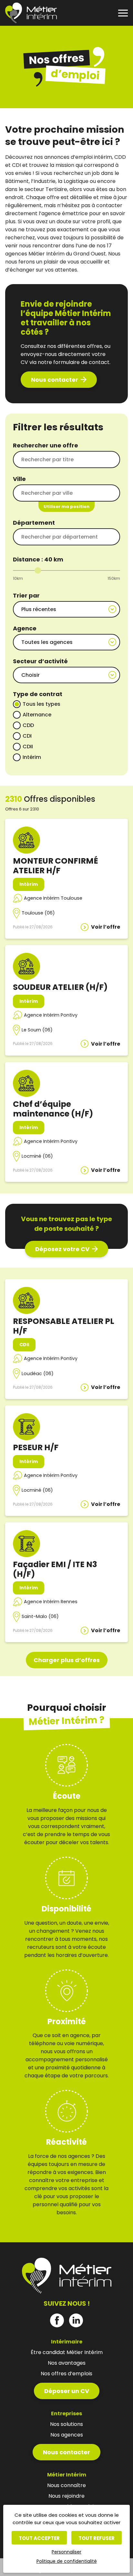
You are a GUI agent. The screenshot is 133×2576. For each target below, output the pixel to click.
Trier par (26, 595)
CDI (27, 736)
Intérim (32, 757)
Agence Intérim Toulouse (53, 898)
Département (34, 523)
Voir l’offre (106, 927)
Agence (25, 628)
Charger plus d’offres (67, 1660)
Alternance (37, 715)
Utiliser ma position (66, 507)
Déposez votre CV (62, 1249)
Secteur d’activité (40, 661)
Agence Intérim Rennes (51, 1602)
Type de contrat (38, 694)
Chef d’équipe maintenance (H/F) (53, 1109)
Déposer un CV (67, 2391)
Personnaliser (66, 2552)
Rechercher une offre (46, 445)
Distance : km (38, 559)
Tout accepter (39, 2538)
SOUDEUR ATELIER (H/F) (60, 987)
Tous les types (41, 704)
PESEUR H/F (36, 1447)
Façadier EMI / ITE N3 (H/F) (55, 1569)
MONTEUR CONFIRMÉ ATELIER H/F (56, 866)
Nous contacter (55, 380)
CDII (28, 747)
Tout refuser (97, 2538)
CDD (28, 725)
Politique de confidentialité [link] (67, 2561)
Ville (19, 479)
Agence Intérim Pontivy (51, 1015)
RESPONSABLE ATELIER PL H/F (64, 1326)
